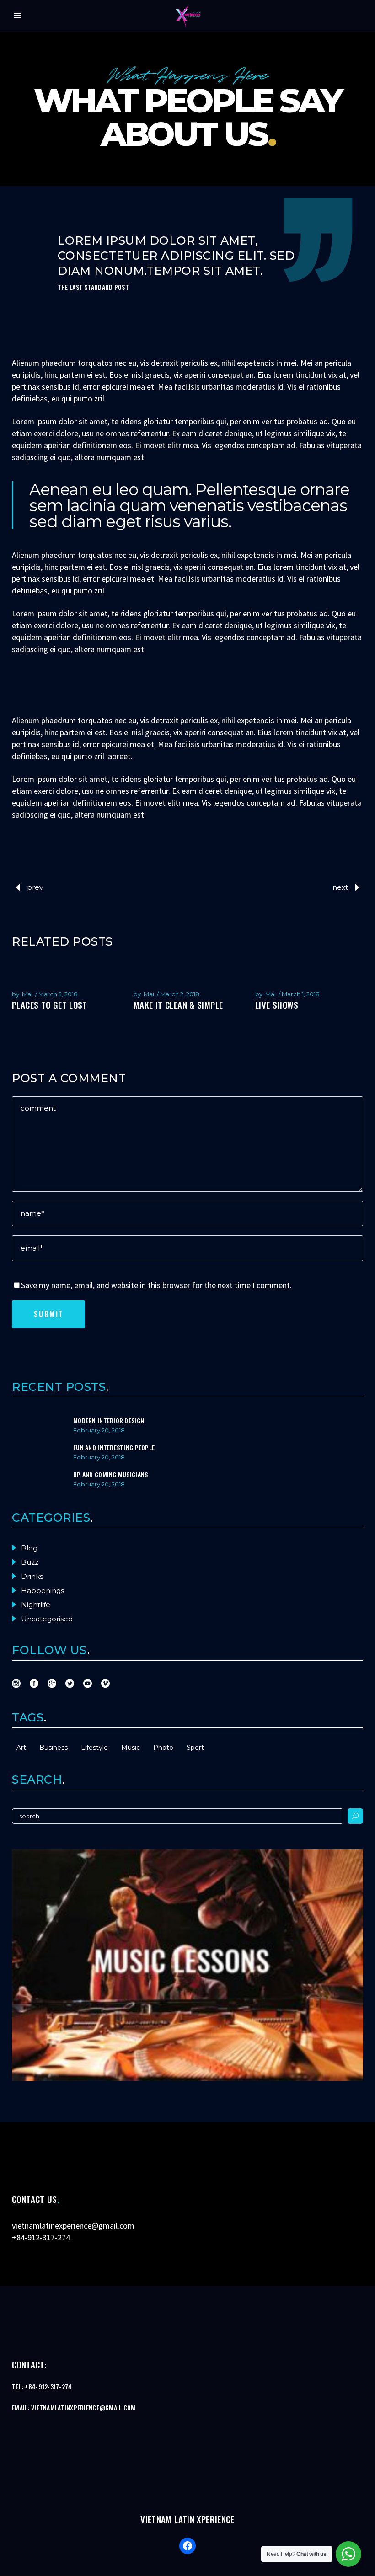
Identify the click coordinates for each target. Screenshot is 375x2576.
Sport (195, 1748)
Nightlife (36, 1605)
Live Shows (277, 1005)
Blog (29, 1548)
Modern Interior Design (109, 1420)
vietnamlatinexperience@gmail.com (73, 2226)
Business (54, 1748)
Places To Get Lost (50, 1005)
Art (21, 1748)
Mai (27, 994)
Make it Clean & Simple (178, 1005)
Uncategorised (47, 1619)
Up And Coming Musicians (110, 1474)
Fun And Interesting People (114, 1447)
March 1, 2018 (301, 994)
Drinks (32, 1576)
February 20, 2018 (99, 1430)
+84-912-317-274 (41, 2237)
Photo (163, 1748)
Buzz (30, 1562)
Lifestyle (94, 1748)
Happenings (43, 1590)
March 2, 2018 (58, 994)
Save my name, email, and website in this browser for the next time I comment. (156, 1285)
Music (131, 1748)
